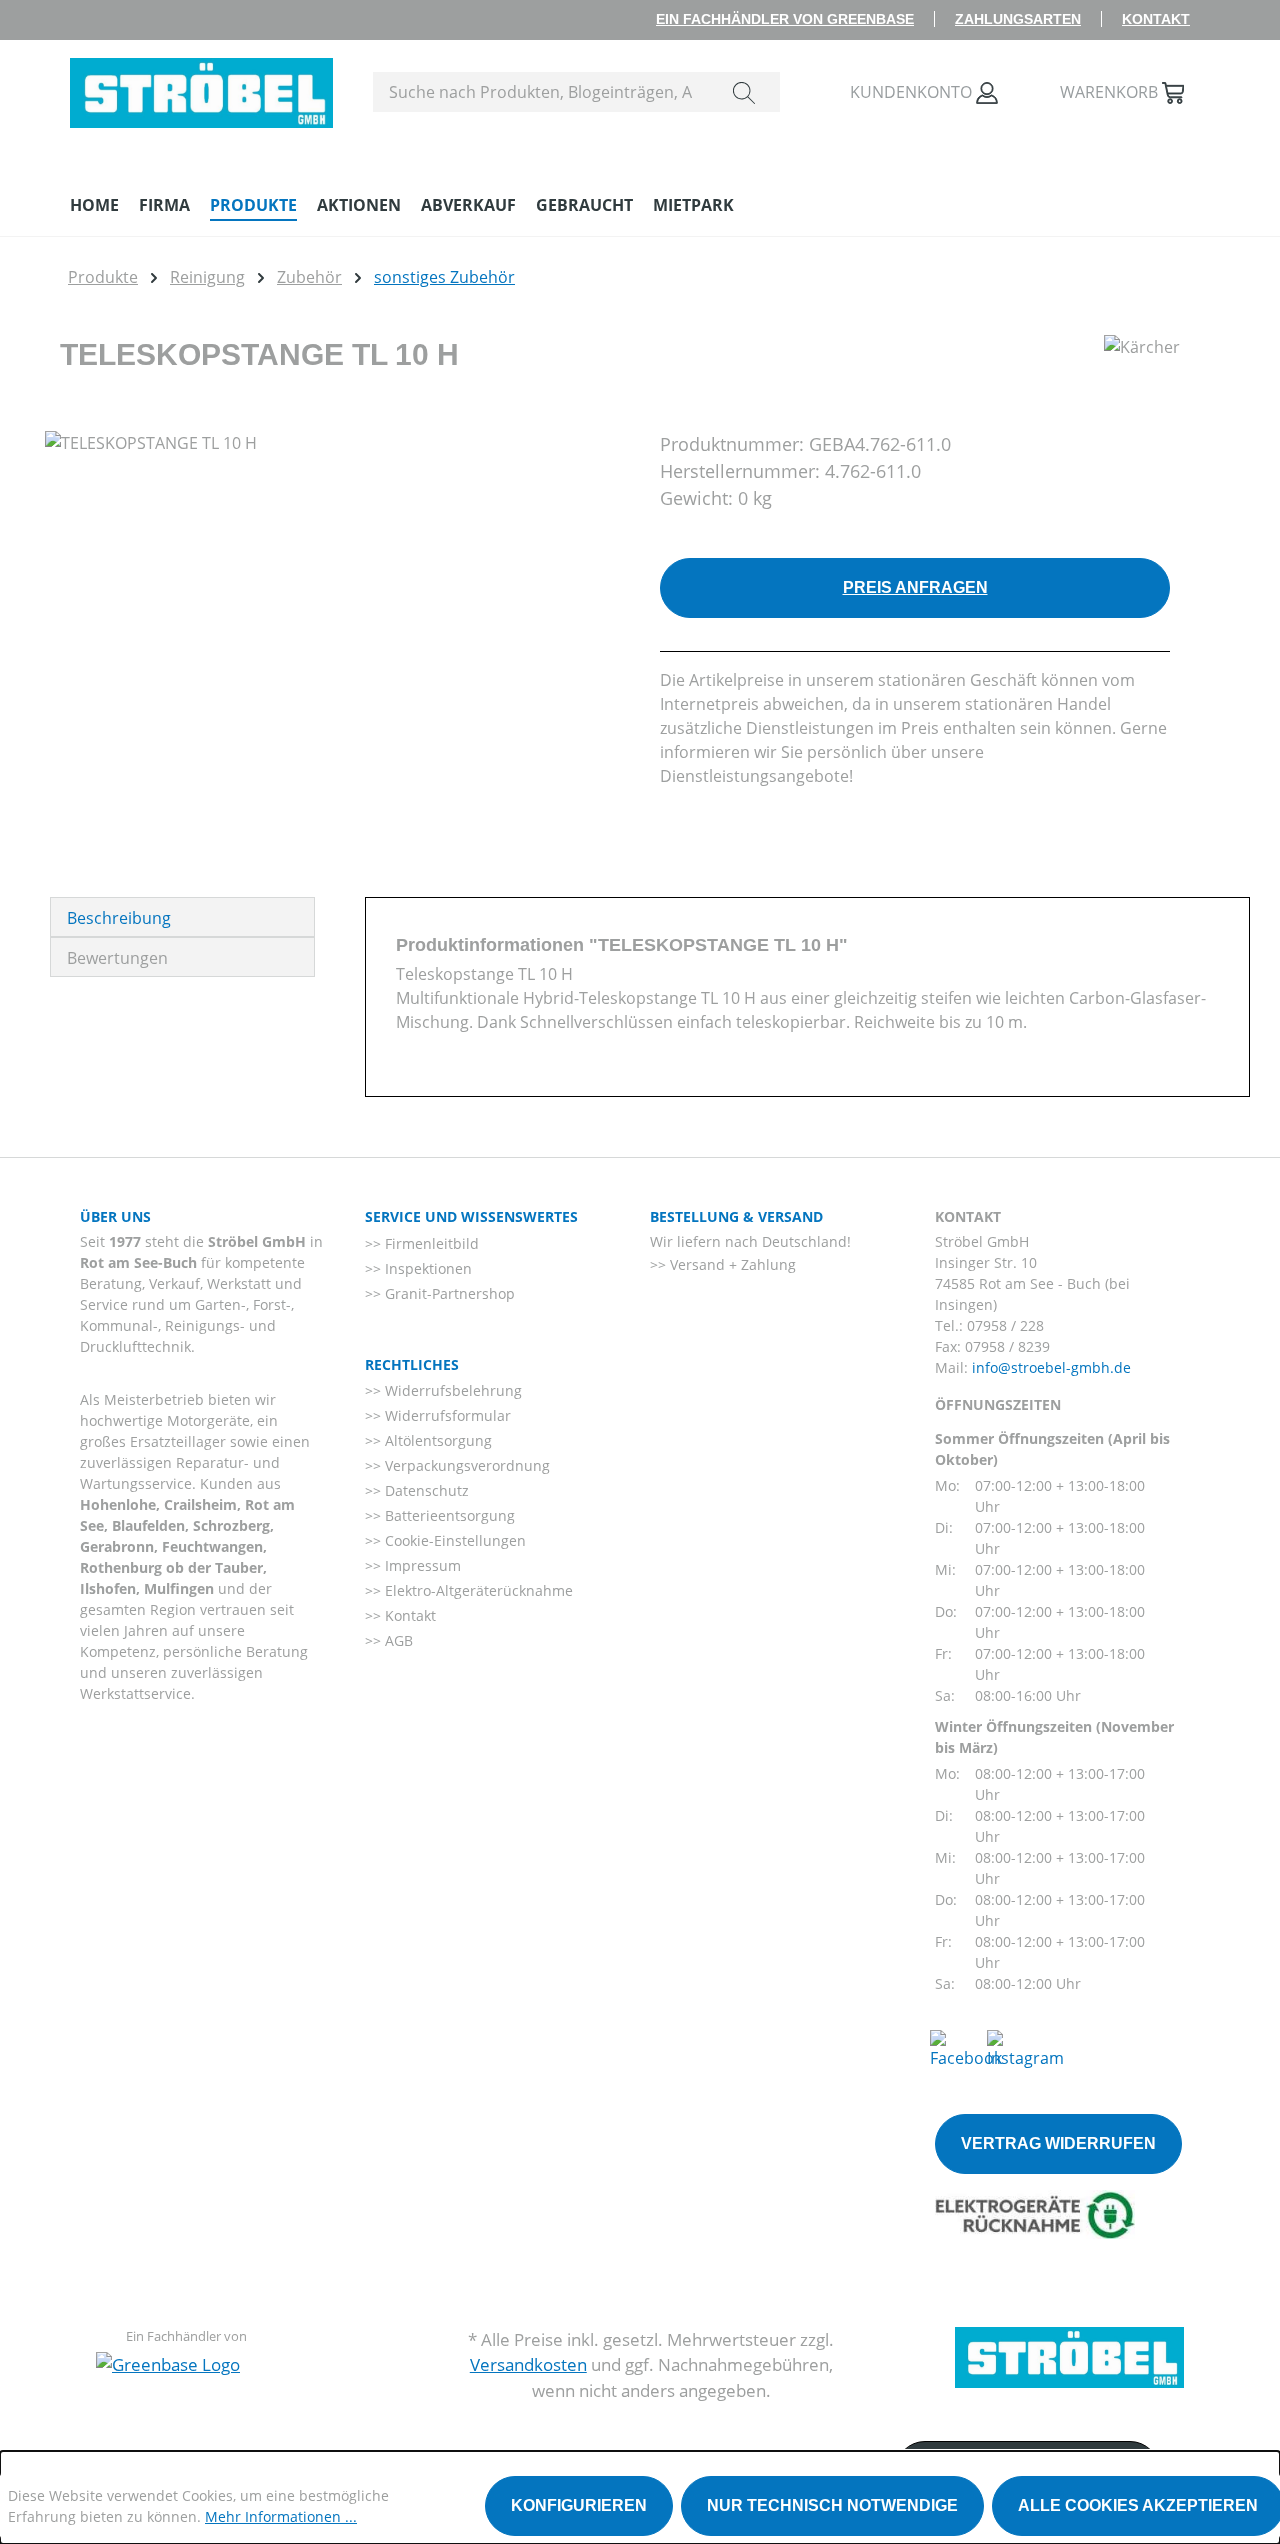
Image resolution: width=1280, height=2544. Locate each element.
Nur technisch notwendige (832, 2505)
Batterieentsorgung (448, 1515)
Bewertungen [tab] (117, 958)
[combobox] (541, 92)
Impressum (421, 1565)
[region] (332, 646)
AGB (397, 1640)
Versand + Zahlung (731, 1264)
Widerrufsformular (446, 1415)
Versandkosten (528, 2364)
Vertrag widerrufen (1058, 2143)
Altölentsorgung (436, 1440)
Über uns (115, 1216)
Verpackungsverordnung (465, 1465)
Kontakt (1156, 19)
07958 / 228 (1005, 1325)
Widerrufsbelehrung (451, 1390)
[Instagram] (1025, 2048)
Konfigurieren (579, 2505)
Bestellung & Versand (736, 1216)
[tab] (182, 917)
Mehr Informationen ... (281, 2516)
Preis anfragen (915, 587)
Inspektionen (426, 1268)
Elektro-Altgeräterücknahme (477, 1590)
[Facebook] (966, 2048)
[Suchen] (744, 92)
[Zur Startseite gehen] (201, 88)
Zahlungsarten (1018, 19)
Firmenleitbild (430, 1243)
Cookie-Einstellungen (453, 1540)
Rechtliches (412, 1364)
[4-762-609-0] (332, 646)
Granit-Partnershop (448, 1293)
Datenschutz (425, 1490)
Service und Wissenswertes (471, 1216)
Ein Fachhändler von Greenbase (785, 19)
